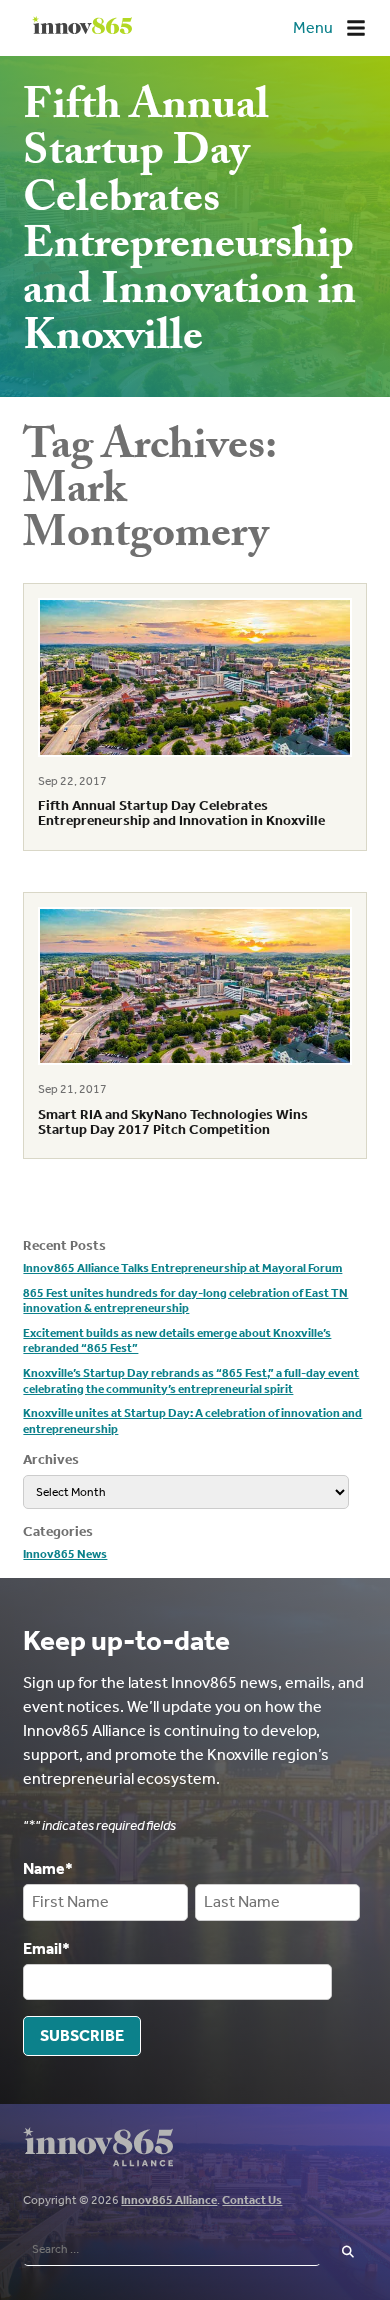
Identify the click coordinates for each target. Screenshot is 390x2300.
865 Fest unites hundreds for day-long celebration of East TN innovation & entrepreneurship (185, 1301)
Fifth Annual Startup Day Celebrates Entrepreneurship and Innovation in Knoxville (181, 813)
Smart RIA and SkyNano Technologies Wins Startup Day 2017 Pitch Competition (173, 1122)
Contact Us (252, 2200)
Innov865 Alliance (169, 2200)
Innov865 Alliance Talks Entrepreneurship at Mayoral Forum (182, 1268)
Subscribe (82, 2035)
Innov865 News (65, 1554)
